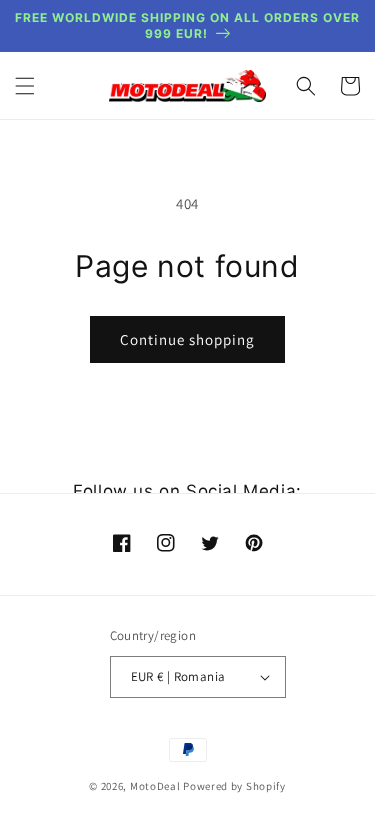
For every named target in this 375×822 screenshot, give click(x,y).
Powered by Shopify (234, 786)
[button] (25, 86)
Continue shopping (187, 339)
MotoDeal (155, 786)
